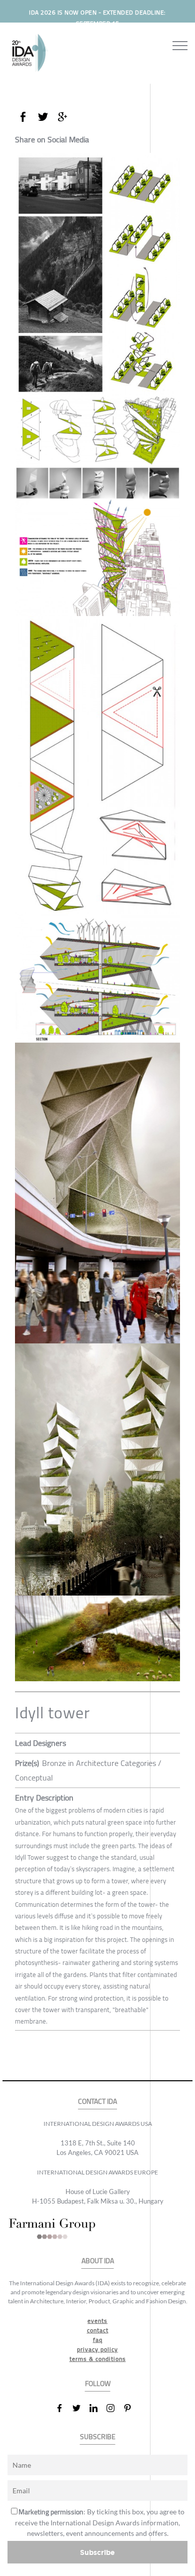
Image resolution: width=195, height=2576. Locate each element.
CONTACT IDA (97, 2102)
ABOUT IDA (98, 2261)
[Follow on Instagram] (114, 2408)
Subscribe (97, 2552)
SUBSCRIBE (98, 2437)
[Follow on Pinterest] (131, 2408)
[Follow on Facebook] (63, 2408)
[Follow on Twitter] (80, 2408)
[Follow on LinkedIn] (97, 2408)
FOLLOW (98, 2384)
